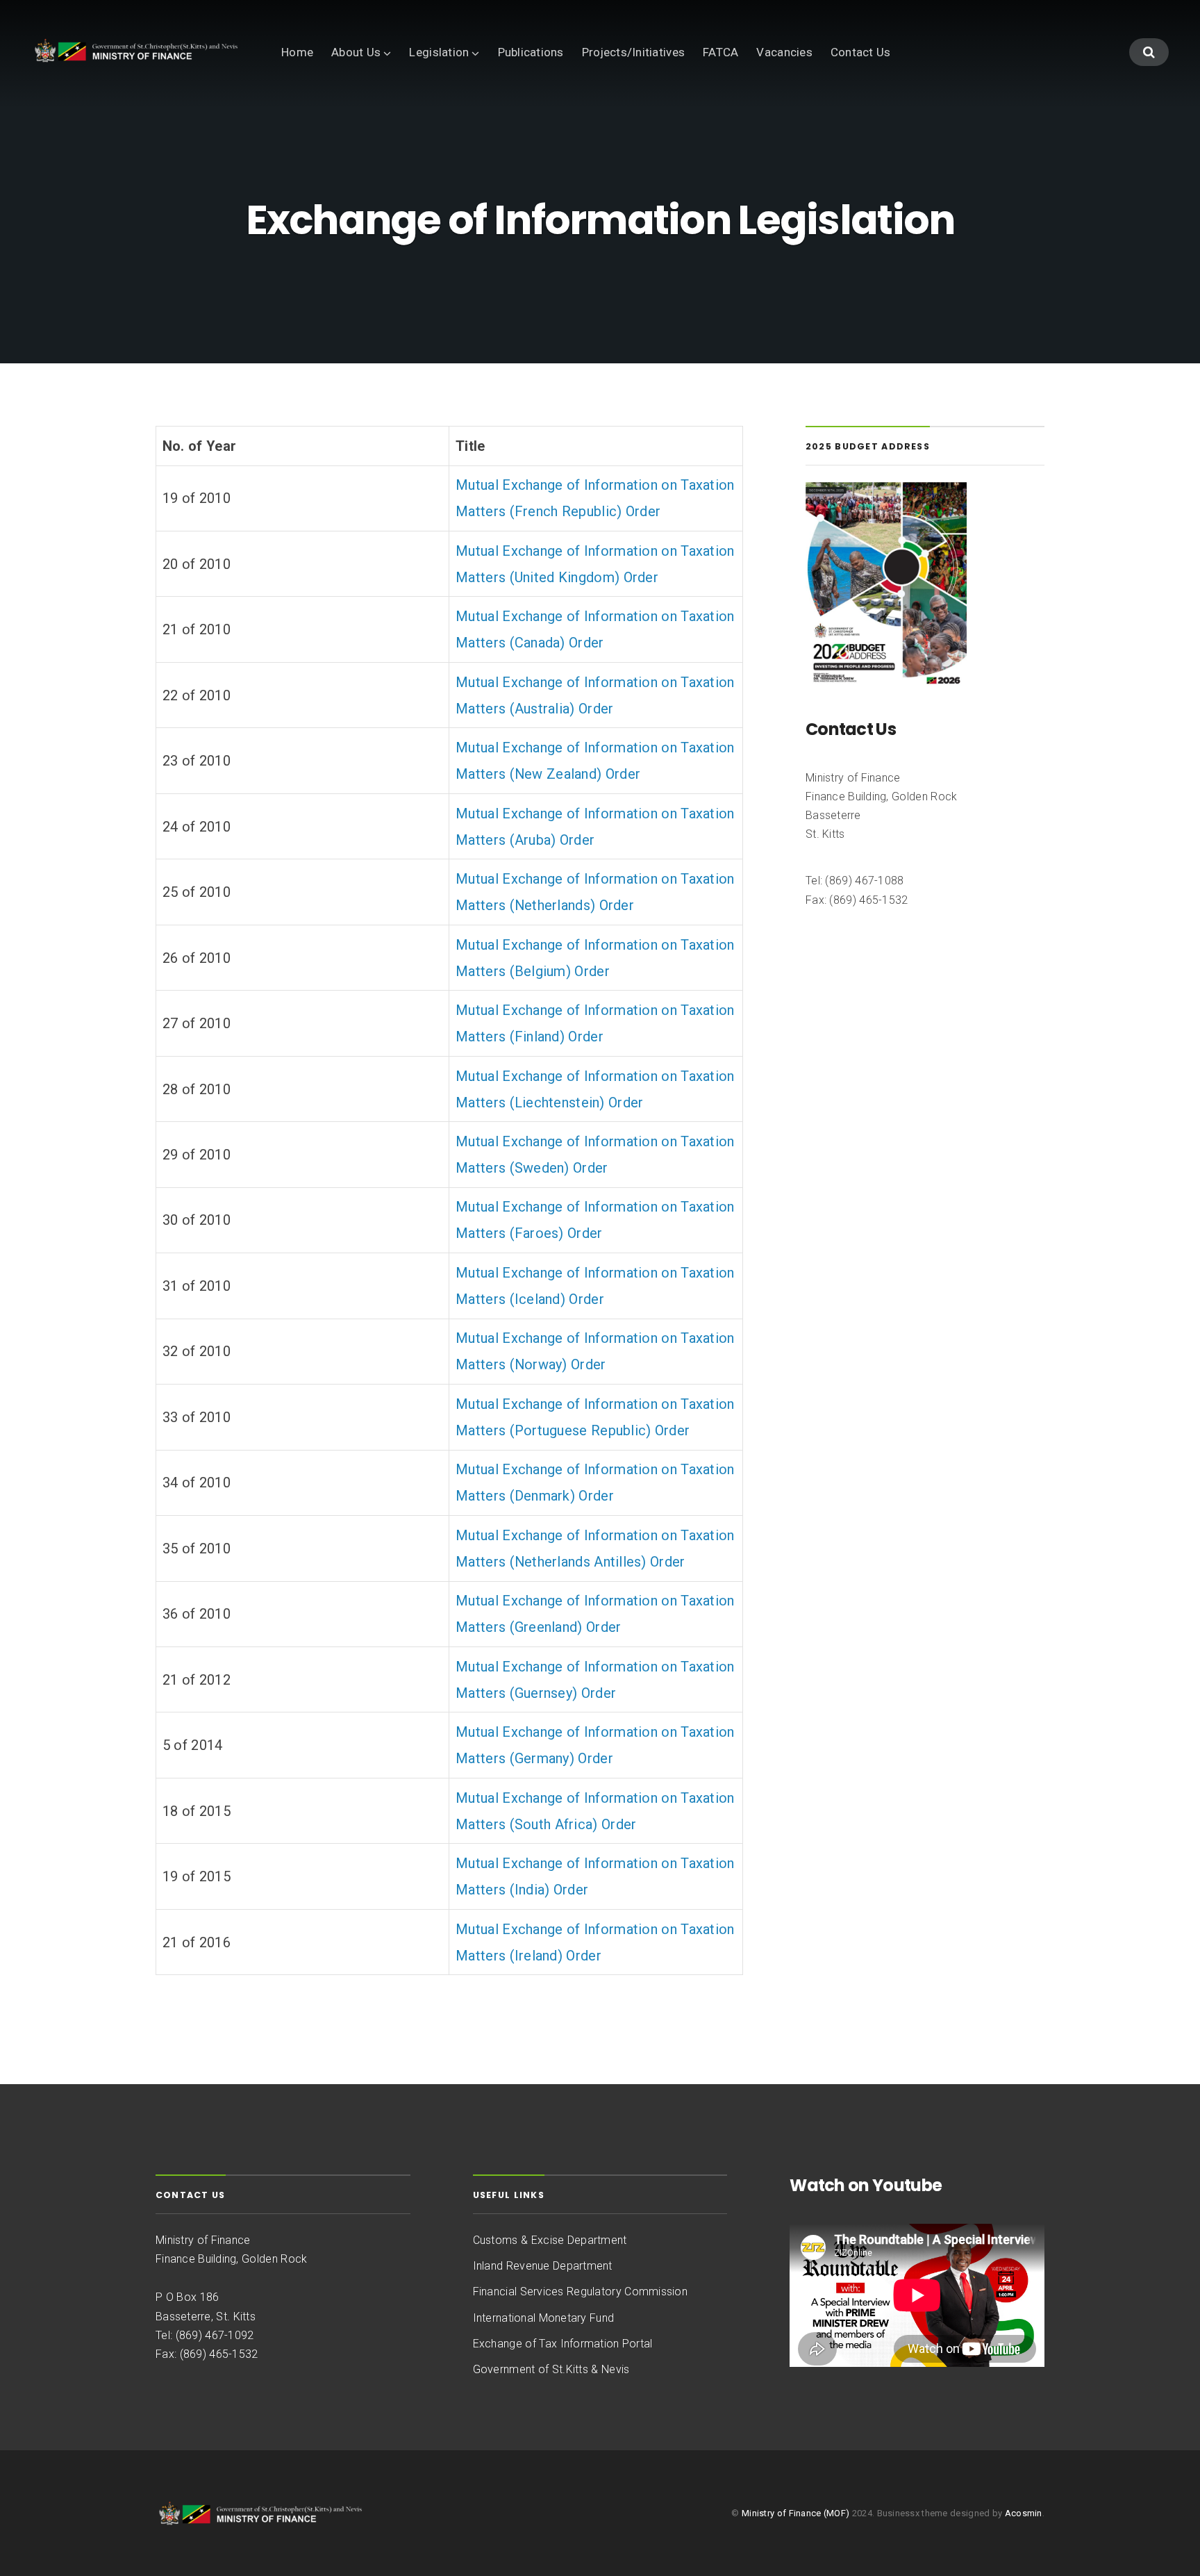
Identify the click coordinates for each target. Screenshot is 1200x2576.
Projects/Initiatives (633, 52)
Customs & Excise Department (550, 2240)
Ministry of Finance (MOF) (795, 2513)
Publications (531, 52)
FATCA (720, 52)
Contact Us (861, 52)
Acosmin (1024, 2513)
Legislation (439, 52)
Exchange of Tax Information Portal (563, 2344)
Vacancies (784, 52)
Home (297, 52)
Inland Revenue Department (543, 2266)
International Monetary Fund (544, 2318)
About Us (356, 52)
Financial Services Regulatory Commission (580, 2292)
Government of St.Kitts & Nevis (551, 2369)
